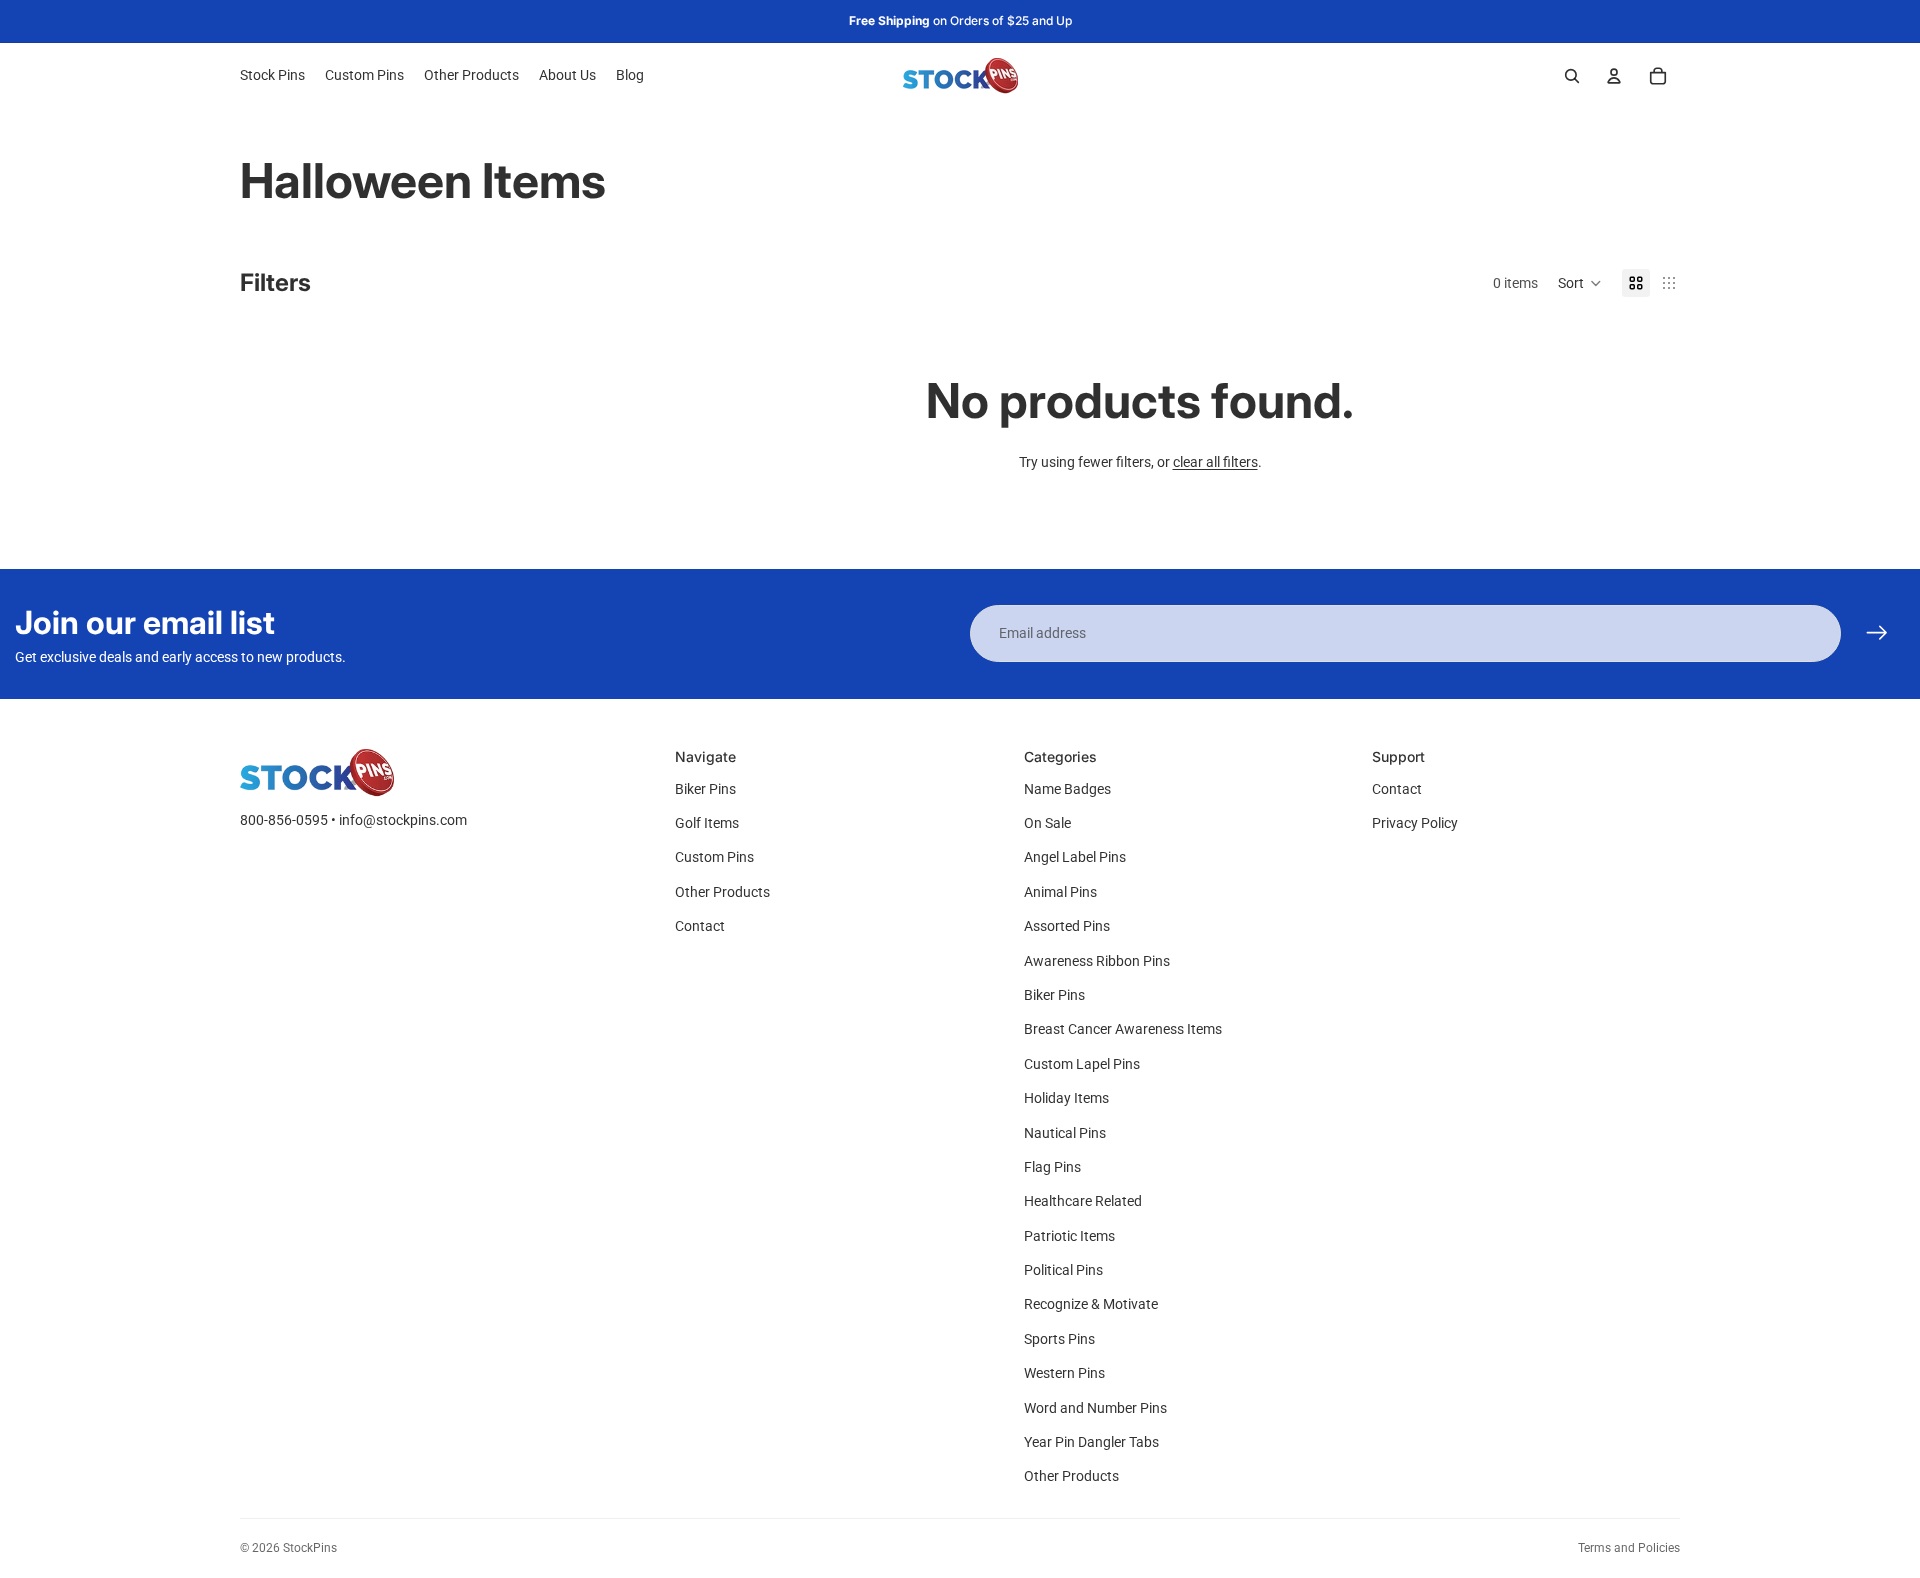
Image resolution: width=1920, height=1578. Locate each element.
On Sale (1047, 823)
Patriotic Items (1069, 1236)
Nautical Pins (1065, 1133)
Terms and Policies (1629, 1548)
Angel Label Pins (1075, 857)
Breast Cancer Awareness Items (1123, 1029)
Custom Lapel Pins (1082, 1064)
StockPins (310, 1548)
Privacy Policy (1415, 823)
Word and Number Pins (1095, 1408)
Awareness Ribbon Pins (1097, 961)
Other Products (722, 892)
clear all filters (1215, 462)
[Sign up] (1877, 633)
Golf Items (707, 823)
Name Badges (1067, 789)
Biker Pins (705, 789)
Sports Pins (1059, 1339)
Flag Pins (1052, 1167)
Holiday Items (1066, 1098)
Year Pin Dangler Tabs (1091, 1442)
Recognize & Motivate (1091, 1304)
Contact (700, 926)
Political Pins (1063, 1270)
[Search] (1572, 76)
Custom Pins (714, 857)
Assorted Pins (1067, 926)
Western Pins (1064, 1373)
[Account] (1614, 76)
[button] (1580, 283)
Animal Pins (1060, 892)
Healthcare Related (1083, 1201)
